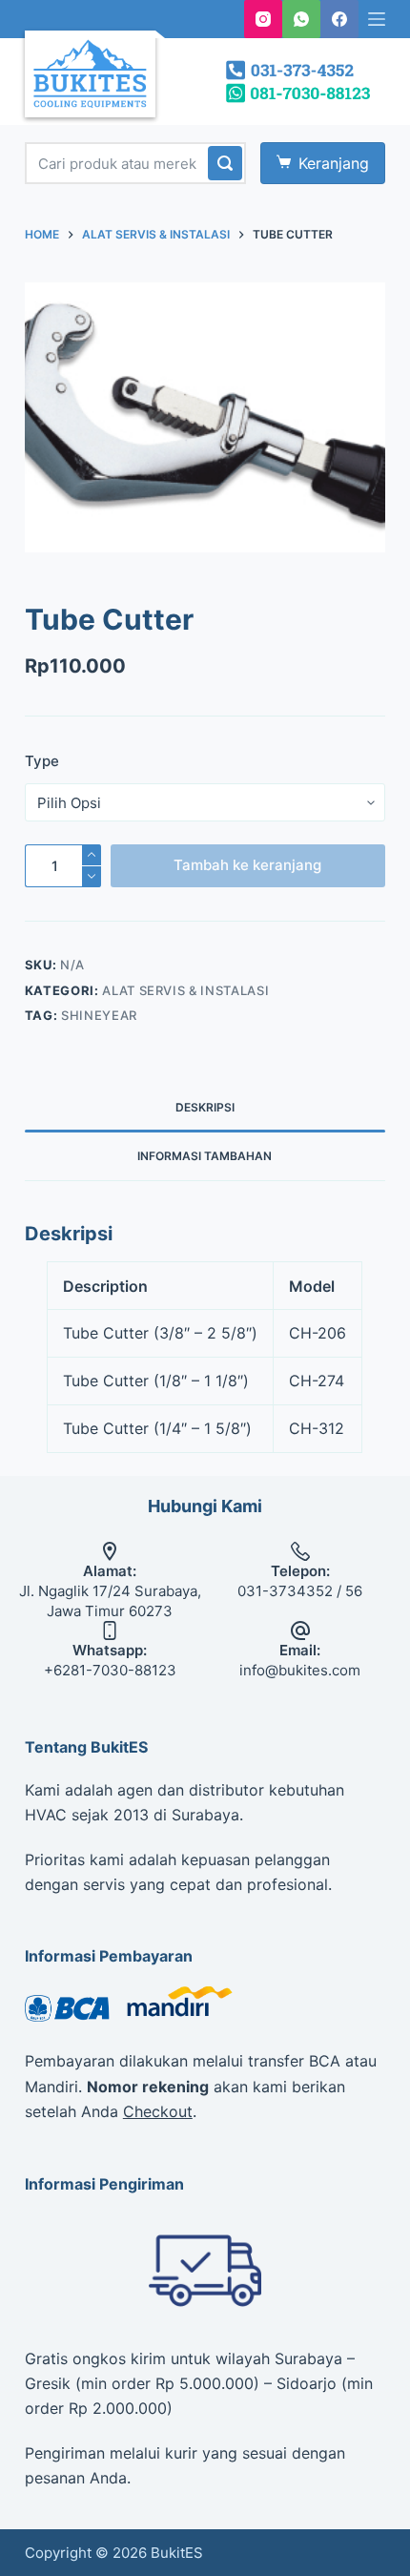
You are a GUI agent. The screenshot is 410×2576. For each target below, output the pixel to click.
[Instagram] (263, 19)
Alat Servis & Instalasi (185, 990)
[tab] (205, 1108)
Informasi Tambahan (205, 1156)
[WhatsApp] (301, 19)
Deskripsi (205, 1107)
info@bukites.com (300, 1670)
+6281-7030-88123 (110, 1670)
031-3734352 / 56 (300, 1591)
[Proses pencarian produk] (225, 163)
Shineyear (99, 1015)
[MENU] (377, 19)
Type (42, 761)
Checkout (158, 2111)
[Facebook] (339, 19)
